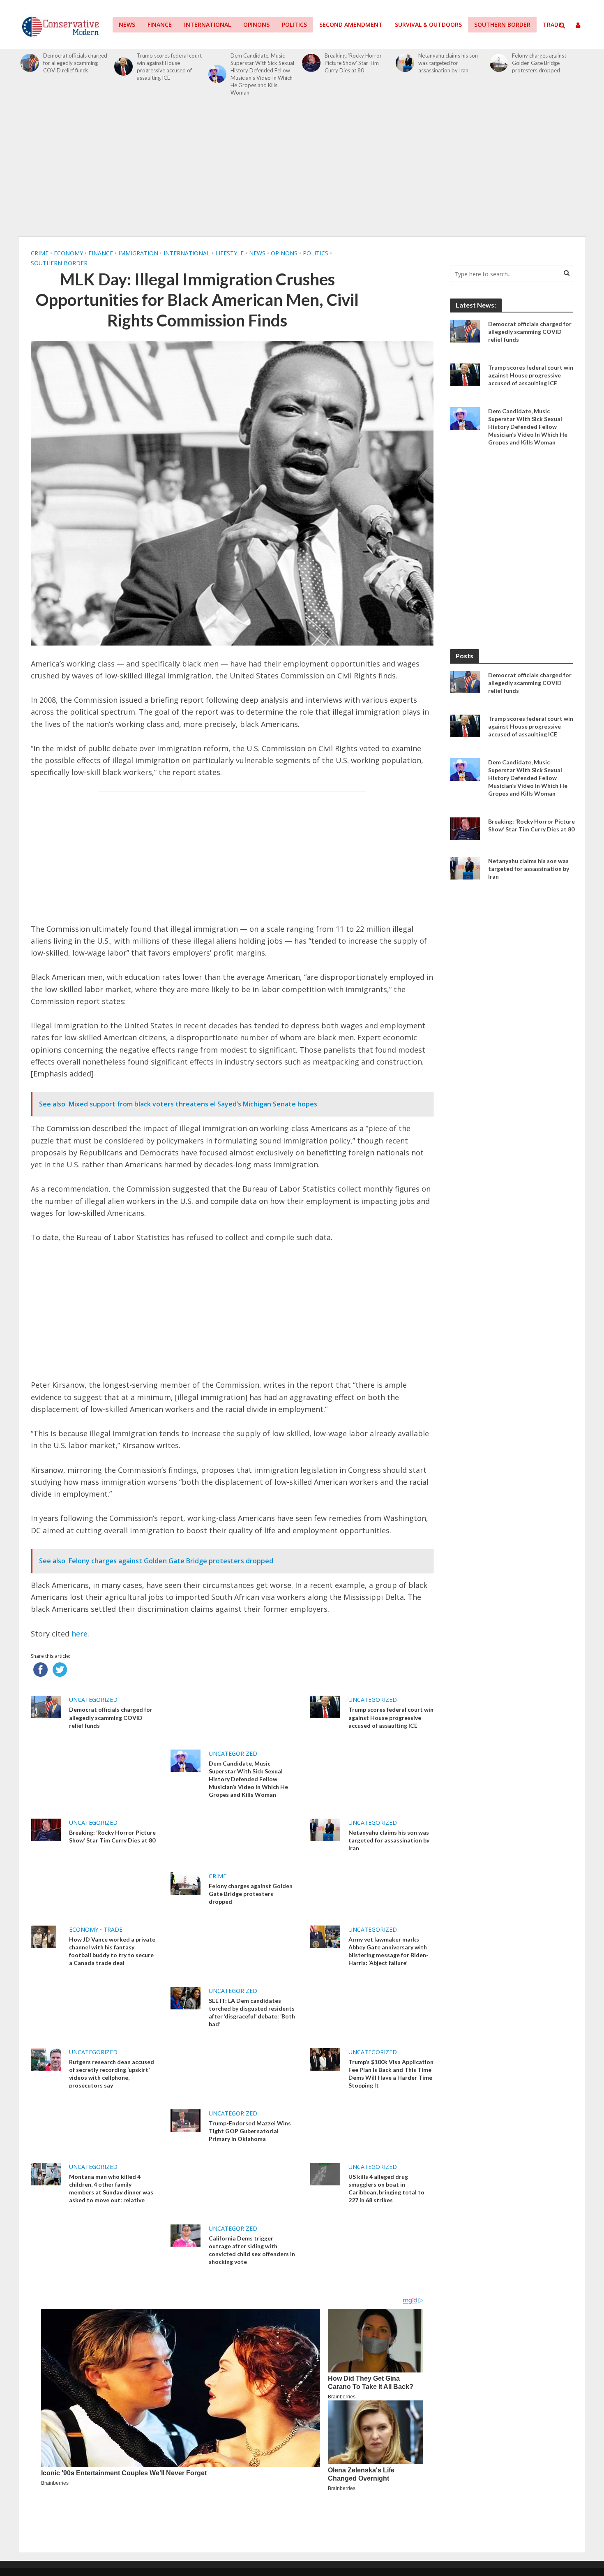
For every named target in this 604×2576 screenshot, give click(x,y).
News (127, 24)
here (80, 1634)
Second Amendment (351, 24)
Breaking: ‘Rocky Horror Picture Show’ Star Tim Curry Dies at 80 (353, 63)
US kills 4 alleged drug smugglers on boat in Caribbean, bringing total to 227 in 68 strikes (386, 2188)
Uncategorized (93, 1700)
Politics (294, 24)
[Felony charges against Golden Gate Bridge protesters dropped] (499, 63)
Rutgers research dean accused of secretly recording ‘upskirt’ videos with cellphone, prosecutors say (112, 2074)
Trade (552, 24)
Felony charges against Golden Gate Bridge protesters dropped (539, 63)
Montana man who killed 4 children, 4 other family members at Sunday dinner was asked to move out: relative (111, 2188)
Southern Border (502, 24)
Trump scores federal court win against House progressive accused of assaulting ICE (169, 67)
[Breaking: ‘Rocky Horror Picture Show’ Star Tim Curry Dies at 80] (311, 63)
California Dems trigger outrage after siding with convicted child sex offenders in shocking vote (252, 2250)
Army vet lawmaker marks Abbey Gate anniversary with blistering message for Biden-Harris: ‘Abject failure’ (388, 1951)
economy (68, 253)
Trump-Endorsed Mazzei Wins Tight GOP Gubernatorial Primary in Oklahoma (250, 2131)
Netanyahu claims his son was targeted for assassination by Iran (448, 63)
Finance (160, 24)
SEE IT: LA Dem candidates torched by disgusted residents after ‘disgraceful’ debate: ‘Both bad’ (252, 2012)
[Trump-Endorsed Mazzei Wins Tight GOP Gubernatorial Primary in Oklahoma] (186, 2120)
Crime (40, 253)
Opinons (256, 24)
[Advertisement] (302, 171)
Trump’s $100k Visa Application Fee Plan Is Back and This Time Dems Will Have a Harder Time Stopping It (391, 2074)
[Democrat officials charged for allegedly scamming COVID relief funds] (30, 63)
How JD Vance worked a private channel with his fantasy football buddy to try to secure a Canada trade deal (112, 1951)
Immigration (138, 253)
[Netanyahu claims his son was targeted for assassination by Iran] (405, 63)
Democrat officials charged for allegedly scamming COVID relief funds (75, 63)
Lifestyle (229, 253)
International (207, 24)
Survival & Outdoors (428, 24)
